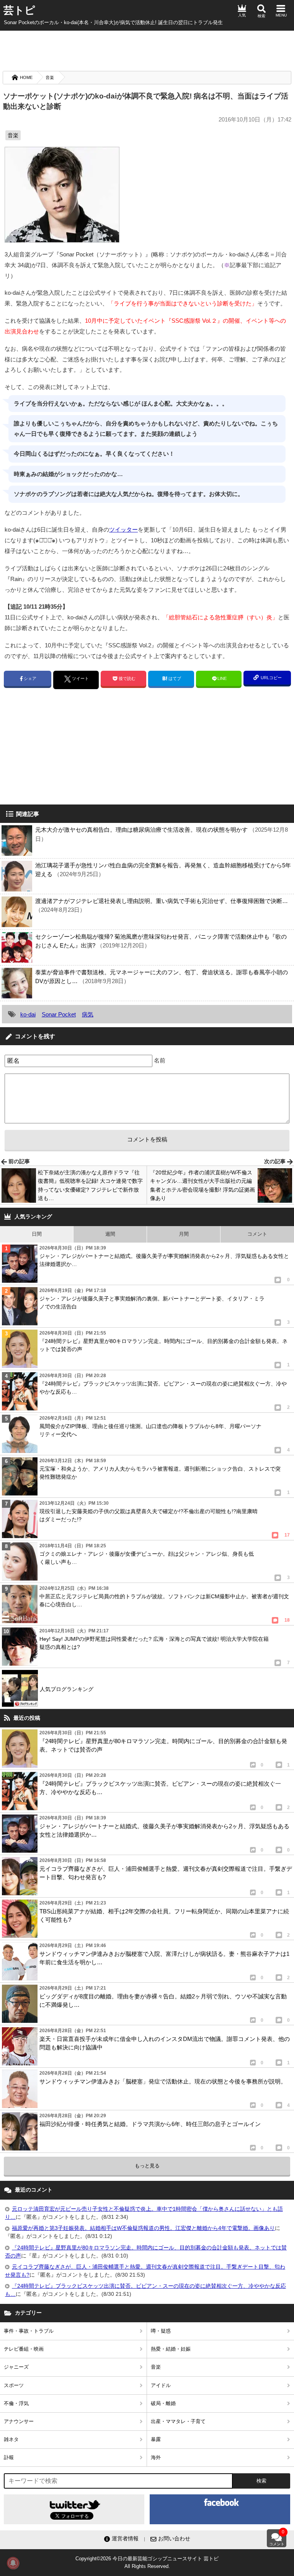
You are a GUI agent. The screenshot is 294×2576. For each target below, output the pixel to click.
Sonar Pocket (59, 1014)
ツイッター (123, 529)
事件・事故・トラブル (29, 2331)
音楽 (50, 77)
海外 (156, 2457)
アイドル (161, 2385)
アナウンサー (19, 2421)
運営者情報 (125, 2538)
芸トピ (19, 10)
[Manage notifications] (13, 2563)
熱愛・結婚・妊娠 (171, 2349)
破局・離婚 (163, 2403)
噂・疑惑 (161, 2331)
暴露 (156, 2439)
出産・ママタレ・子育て (178, 2421)
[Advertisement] (147, 50)
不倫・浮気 (16, 2403)
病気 (88, 1014)
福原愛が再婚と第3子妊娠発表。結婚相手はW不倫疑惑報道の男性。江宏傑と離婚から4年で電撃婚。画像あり (143, 2228)
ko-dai (28, 1014)
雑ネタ (11, 2439)
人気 (242, 15)
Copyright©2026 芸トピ (147, 2562)
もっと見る (147, 2166)
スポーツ (14, 2385)
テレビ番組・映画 (24, 2349)
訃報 (9, 2457)
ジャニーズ (16, 2367)
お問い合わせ (174, 2538)
